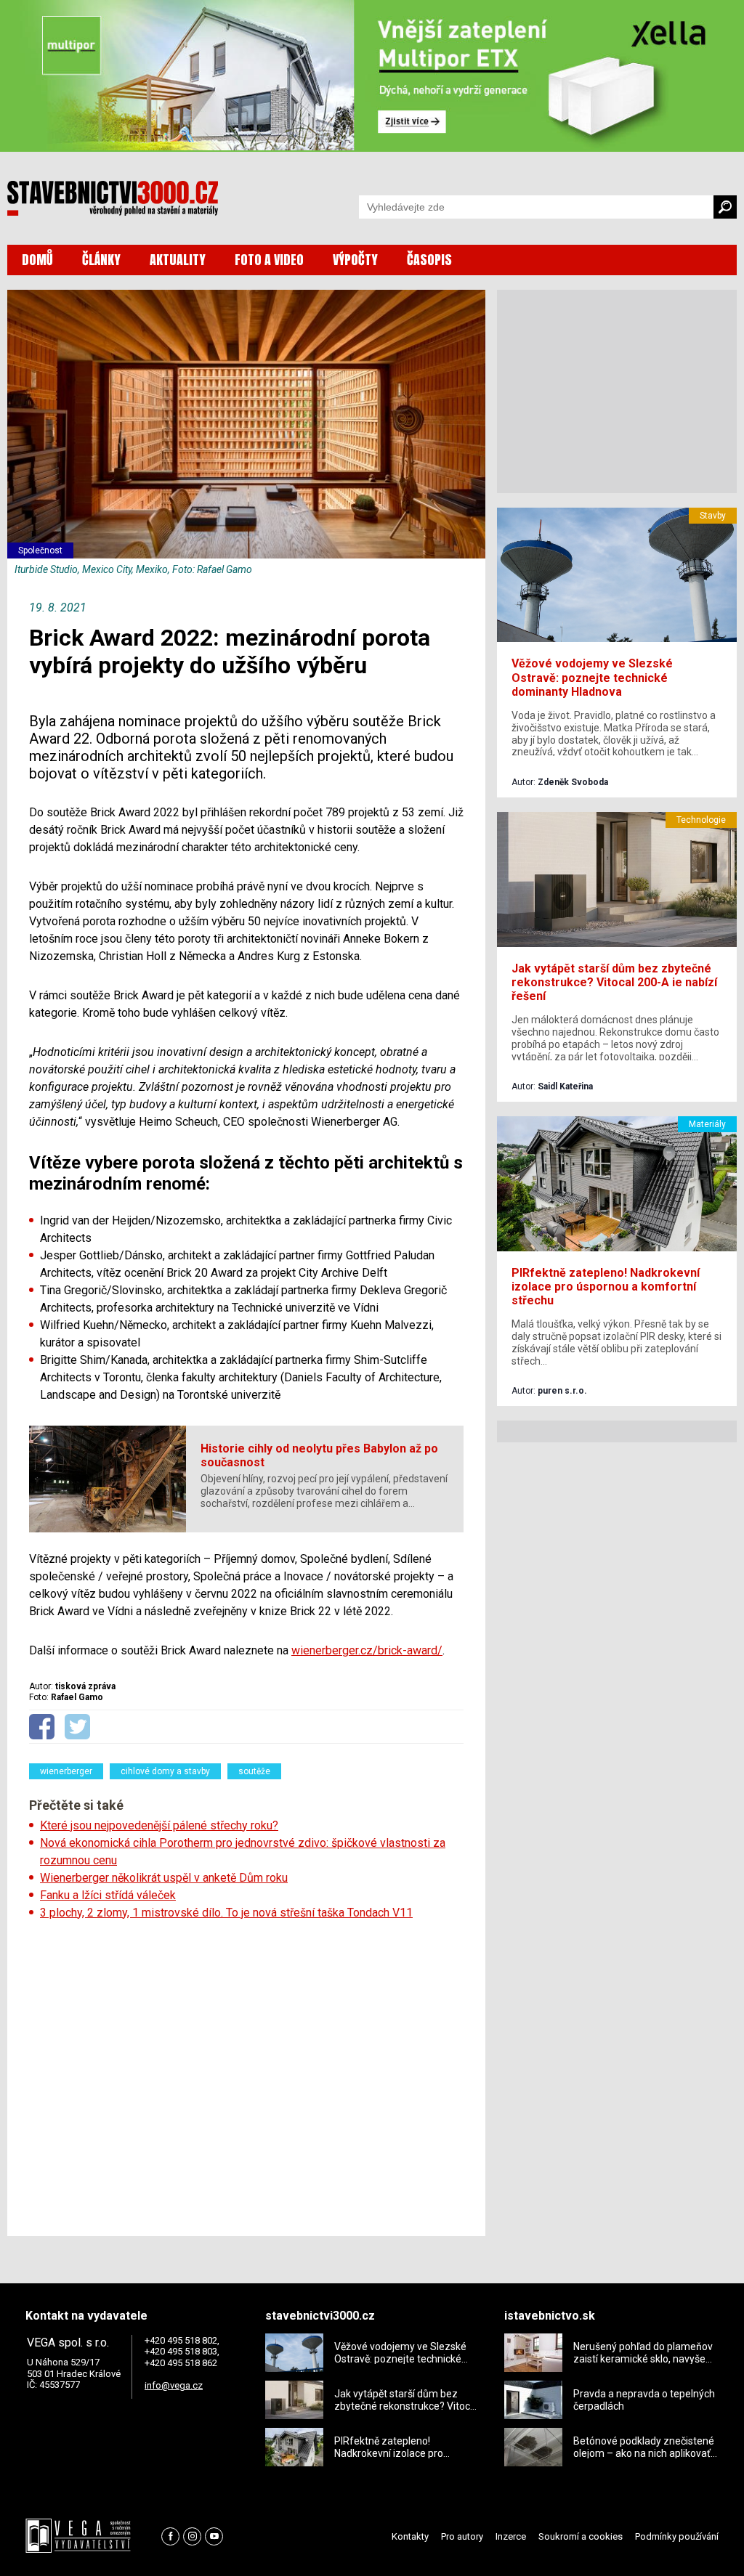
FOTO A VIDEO (269, 260)
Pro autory (462, 2536)
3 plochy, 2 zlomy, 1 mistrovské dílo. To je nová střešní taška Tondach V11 (226, 1913)
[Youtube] (214, 2536)
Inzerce (511, 2536)
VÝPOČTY (355, 260)
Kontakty (410, 2536)
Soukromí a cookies (581, 2536)
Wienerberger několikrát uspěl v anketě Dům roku (164, 1878)
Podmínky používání (677, 2536)
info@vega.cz (174, 2385)
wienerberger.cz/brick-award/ (367, 1650)
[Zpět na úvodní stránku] (113, 198)
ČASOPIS (429, 260)
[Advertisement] (246, 2073)
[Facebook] (170, 2536)
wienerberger (66, 1771)
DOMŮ (37, 260)
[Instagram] (192, 2536)
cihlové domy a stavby (165, 1771)
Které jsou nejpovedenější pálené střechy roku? (159, 1825)
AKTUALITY (178, 260)
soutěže (254, 1771)
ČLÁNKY (101, 260)
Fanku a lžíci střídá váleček (108, 1895)
